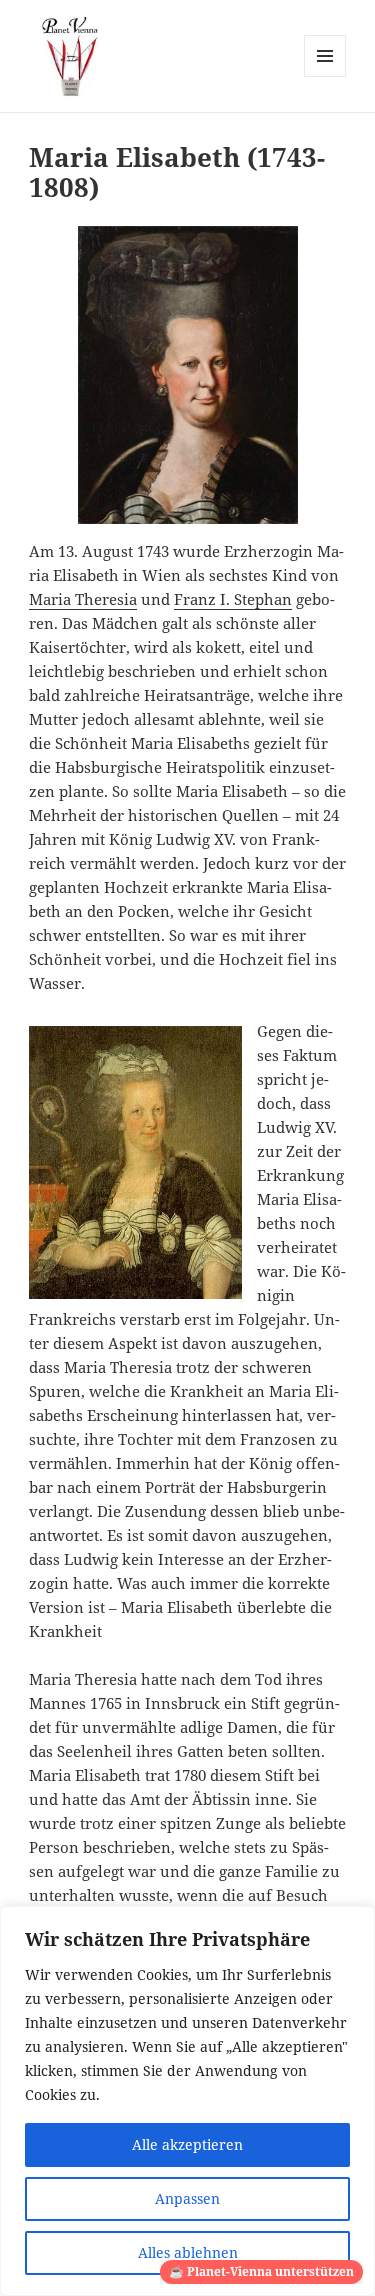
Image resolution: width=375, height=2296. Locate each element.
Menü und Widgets (325, 76)
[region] (187, 2101)
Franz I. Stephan (233, 599)
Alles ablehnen (188, 2252)
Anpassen (187, 2198)
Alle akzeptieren (187, 2144)
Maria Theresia (83, 599)
